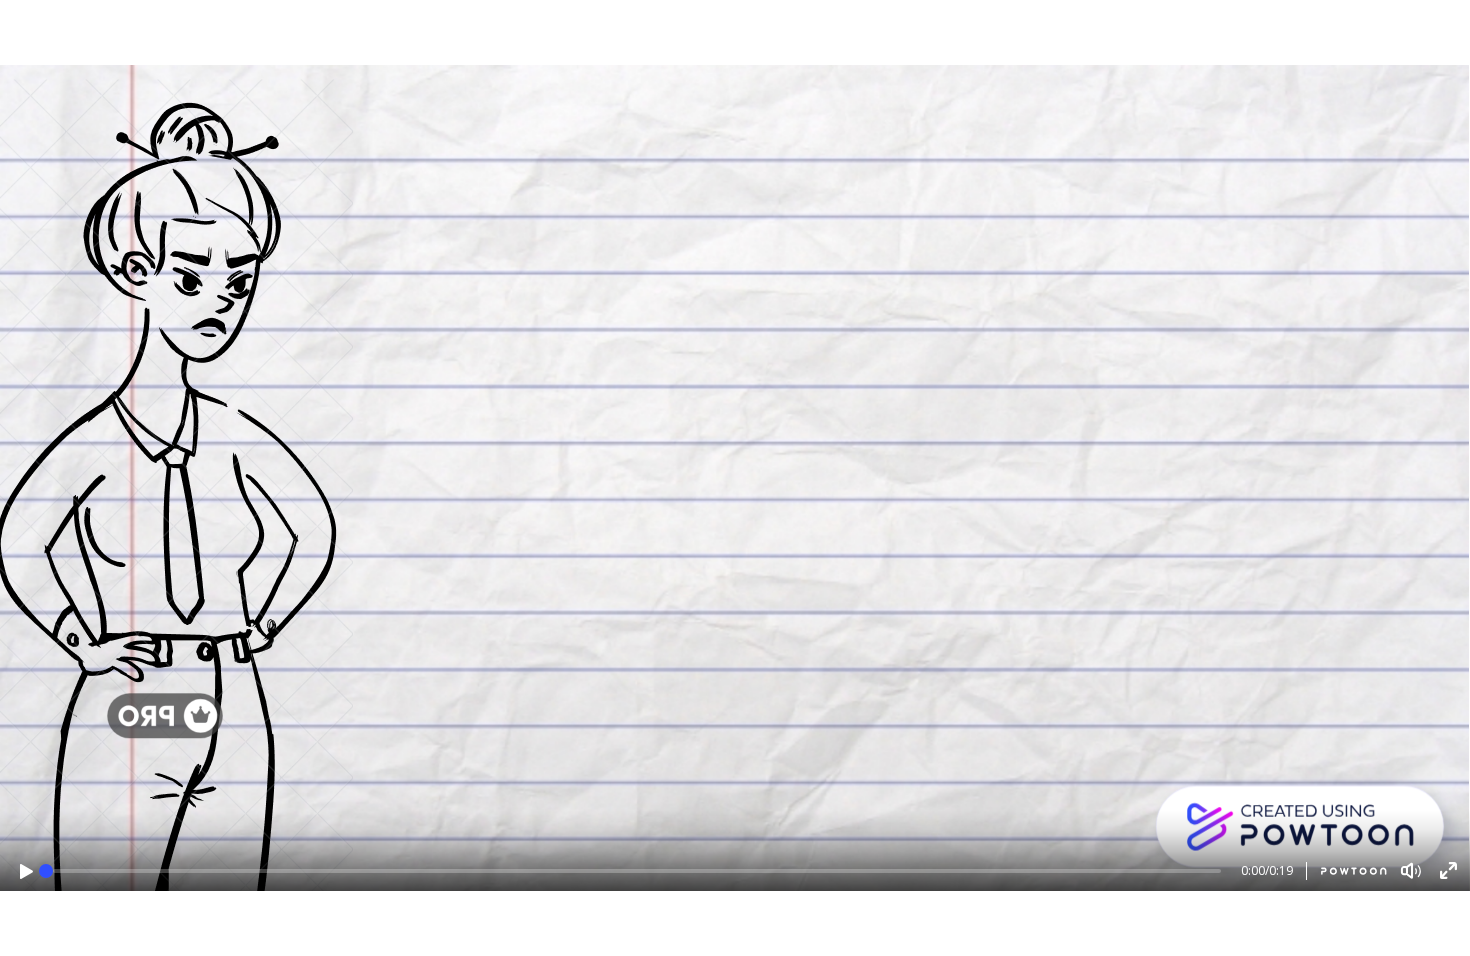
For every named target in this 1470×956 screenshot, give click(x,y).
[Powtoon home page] (1346, 871)
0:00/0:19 (1267, 870)
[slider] (46, 871)
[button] (26, 871)
